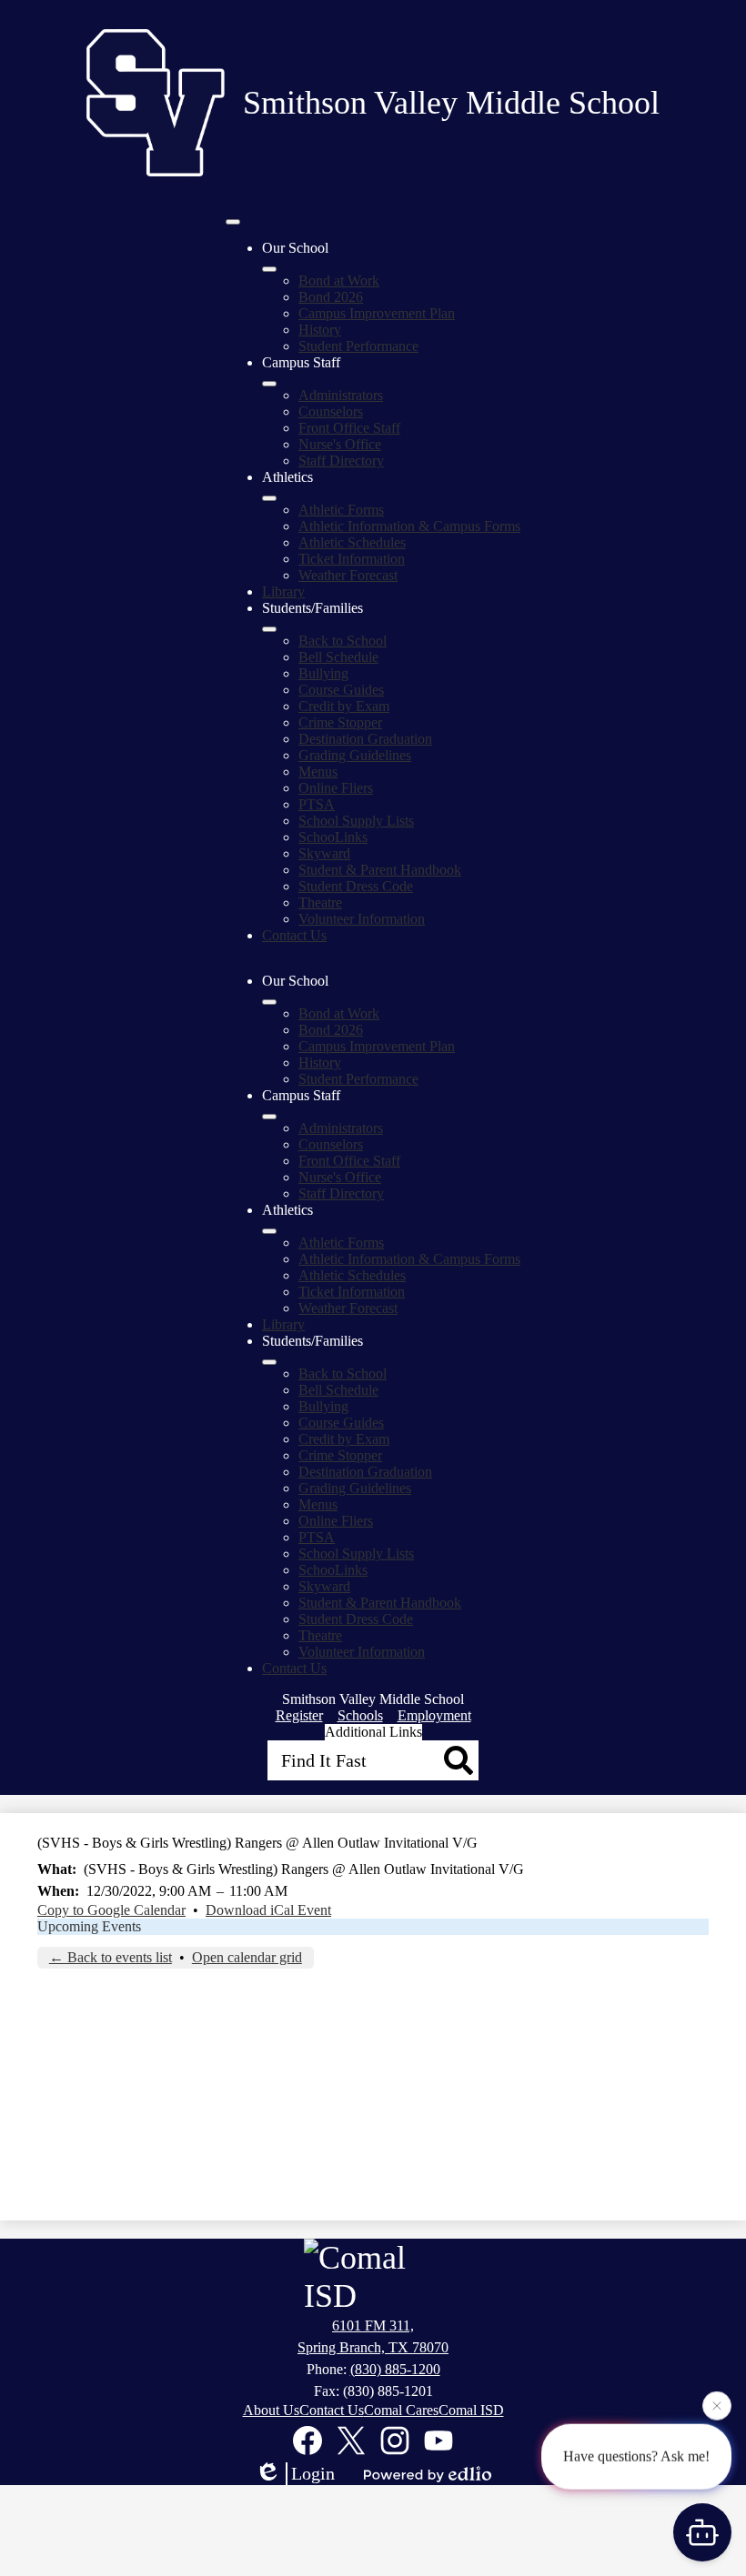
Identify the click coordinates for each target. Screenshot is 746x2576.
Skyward (324, 853)
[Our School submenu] (269, 269)
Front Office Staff (349, 428)
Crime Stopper (340, 722)
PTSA (317, 804)
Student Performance (358, 346)
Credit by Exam (344, 706)
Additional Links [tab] (373, 1732)
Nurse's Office (340, 444)
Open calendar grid (247, 1957)
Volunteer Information (362, 919)
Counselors (331, 411)
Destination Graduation (365, 739)
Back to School (343, 641)
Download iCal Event (268, 1910)
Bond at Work (339, 281)
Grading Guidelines (355, 755)
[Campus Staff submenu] (269, 384)
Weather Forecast (348, 575)
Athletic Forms (341, 510)
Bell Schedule (338, 657)
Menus (318, 772)
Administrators (341, 395)
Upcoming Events (89, 1926)
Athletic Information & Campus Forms (409, 526)
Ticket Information (352, 559)
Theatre (320, 902)
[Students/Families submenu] (269, 629)
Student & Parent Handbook (380, 870)
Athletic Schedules (352, 542)
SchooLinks (333, 837)
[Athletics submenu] (269, 498)
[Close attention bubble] (717, 2405)
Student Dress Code (356, 886)
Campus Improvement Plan (377, 313)
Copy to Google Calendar (111, 1910)
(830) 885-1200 (395, 2369)
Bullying (323, 673)
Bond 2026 (331, 297)
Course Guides (341, 690)
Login (313, 2473)
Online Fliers (336, 788)
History (320, 330)
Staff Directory (341, 461)
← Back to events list (111, 1957)
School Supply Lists (356, 821)
